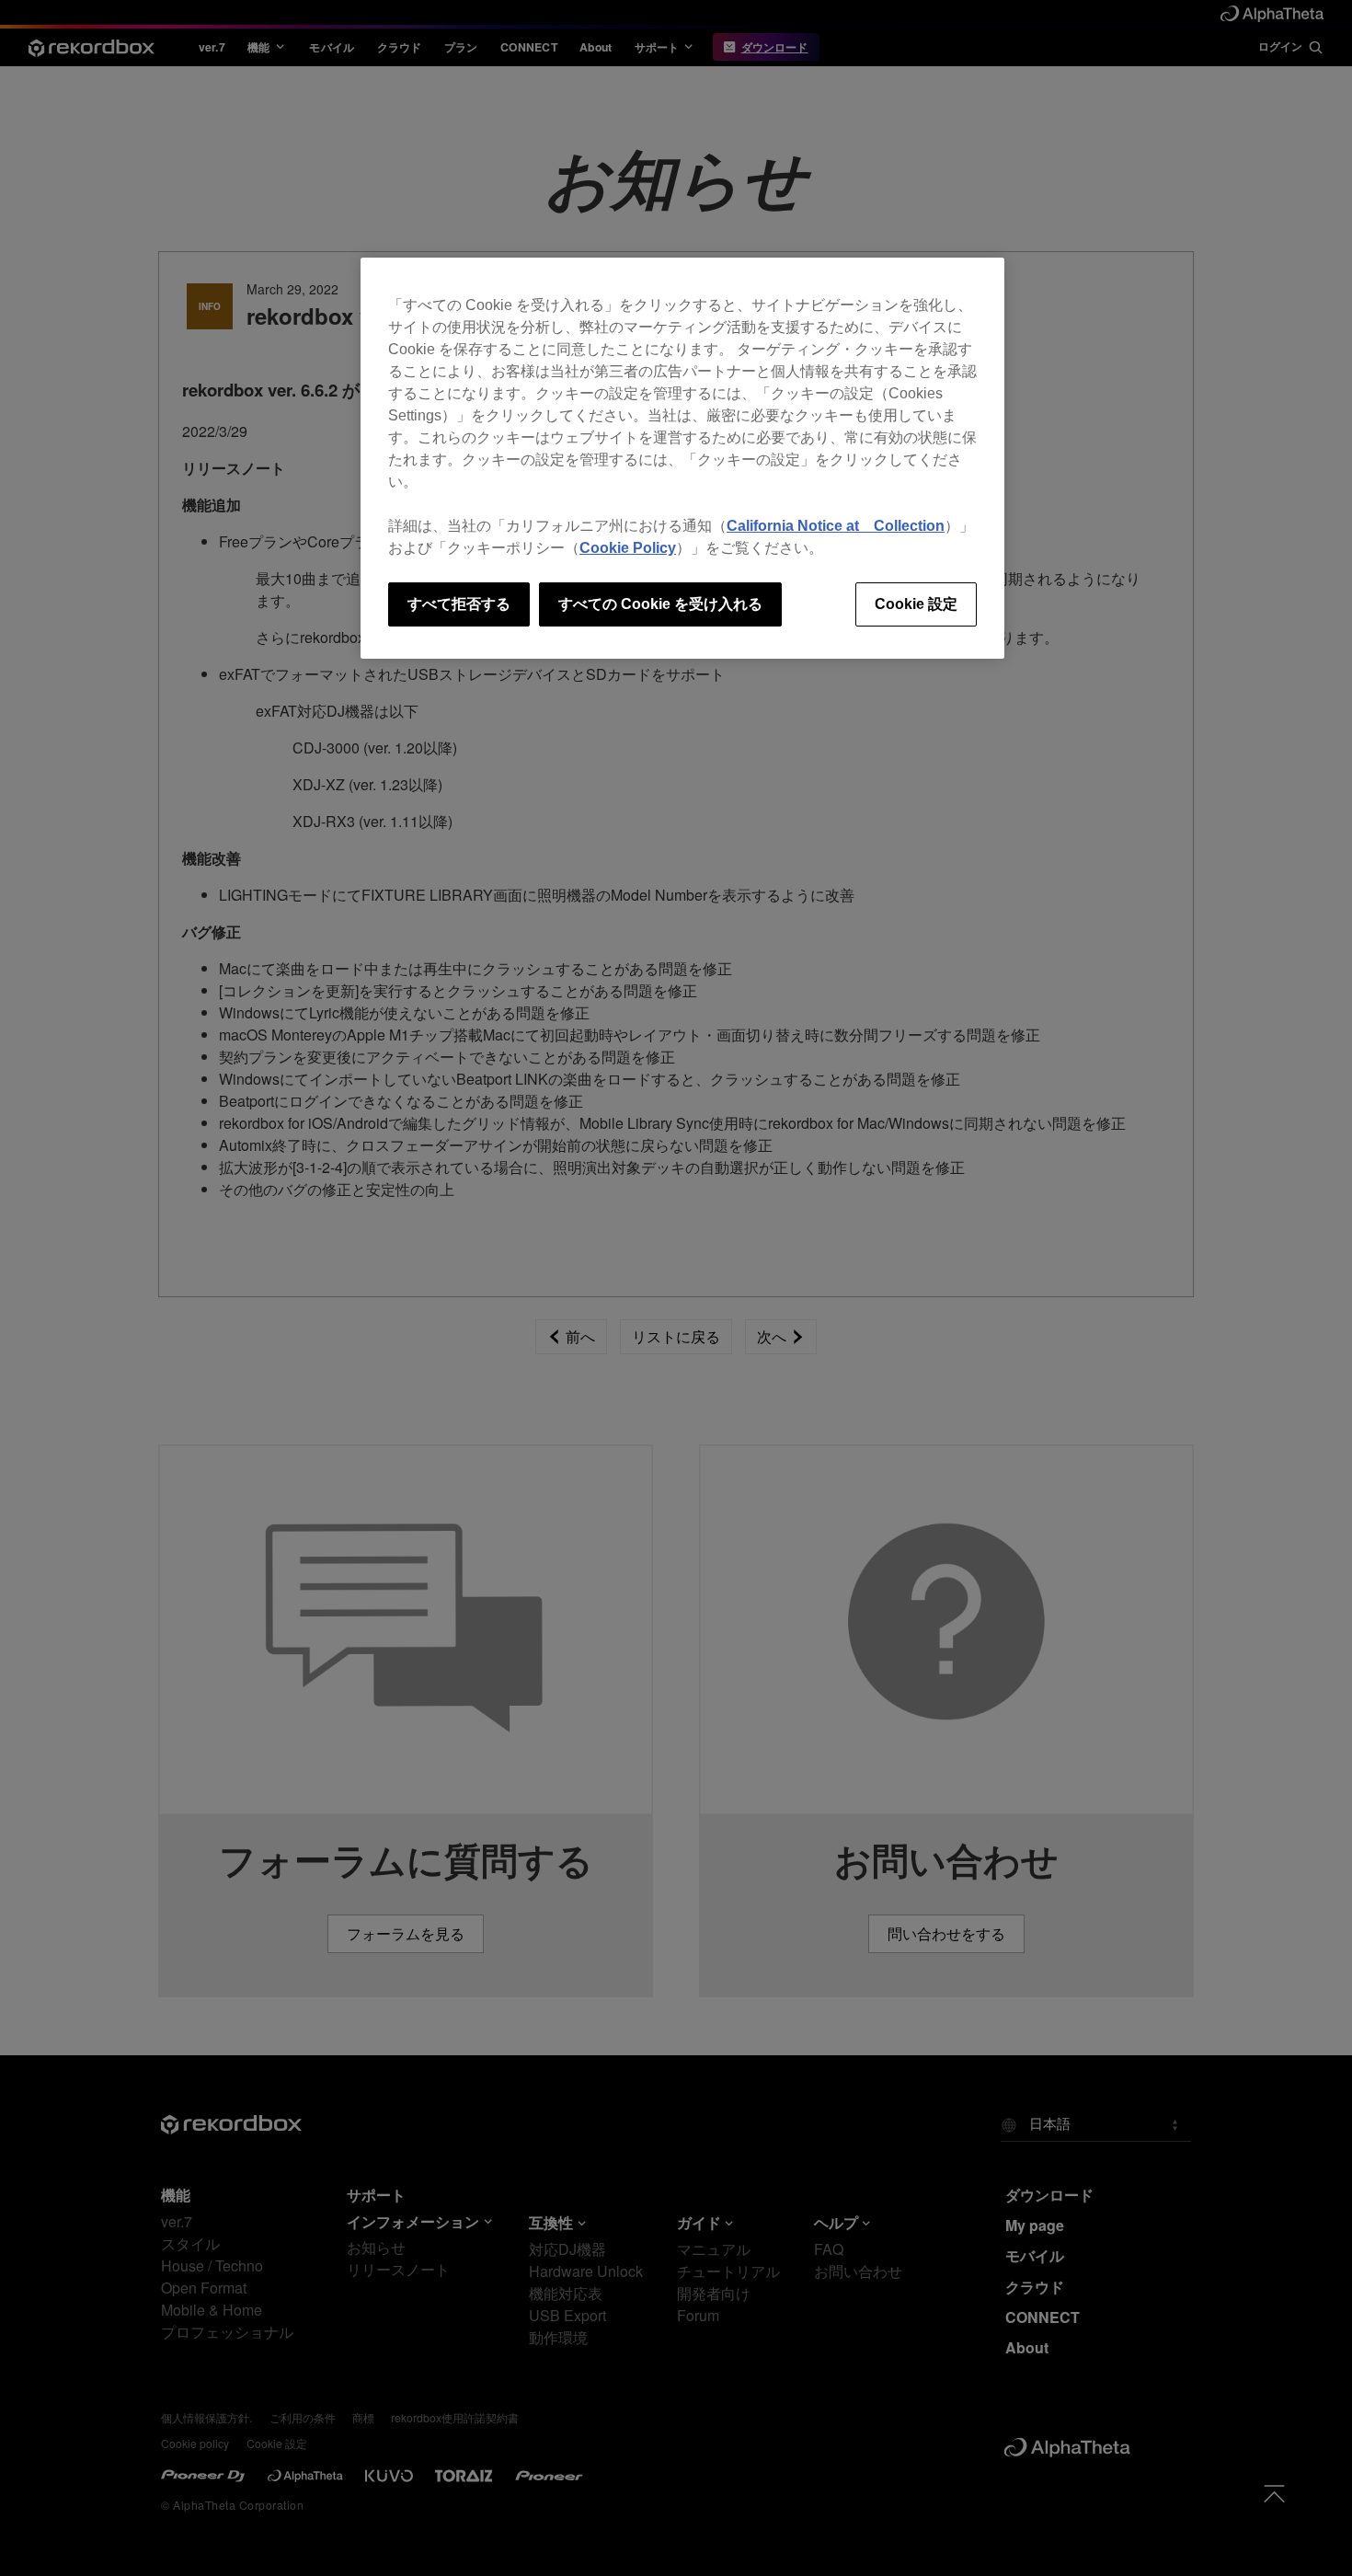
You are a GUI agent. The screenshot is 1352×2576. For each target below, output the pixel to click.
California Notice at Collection (836, 526)
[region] (682, 458)
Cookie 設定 (916, 604)
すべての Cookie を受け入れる (660, 604)
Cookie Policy (628, 548)
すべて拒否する (459, 604)
